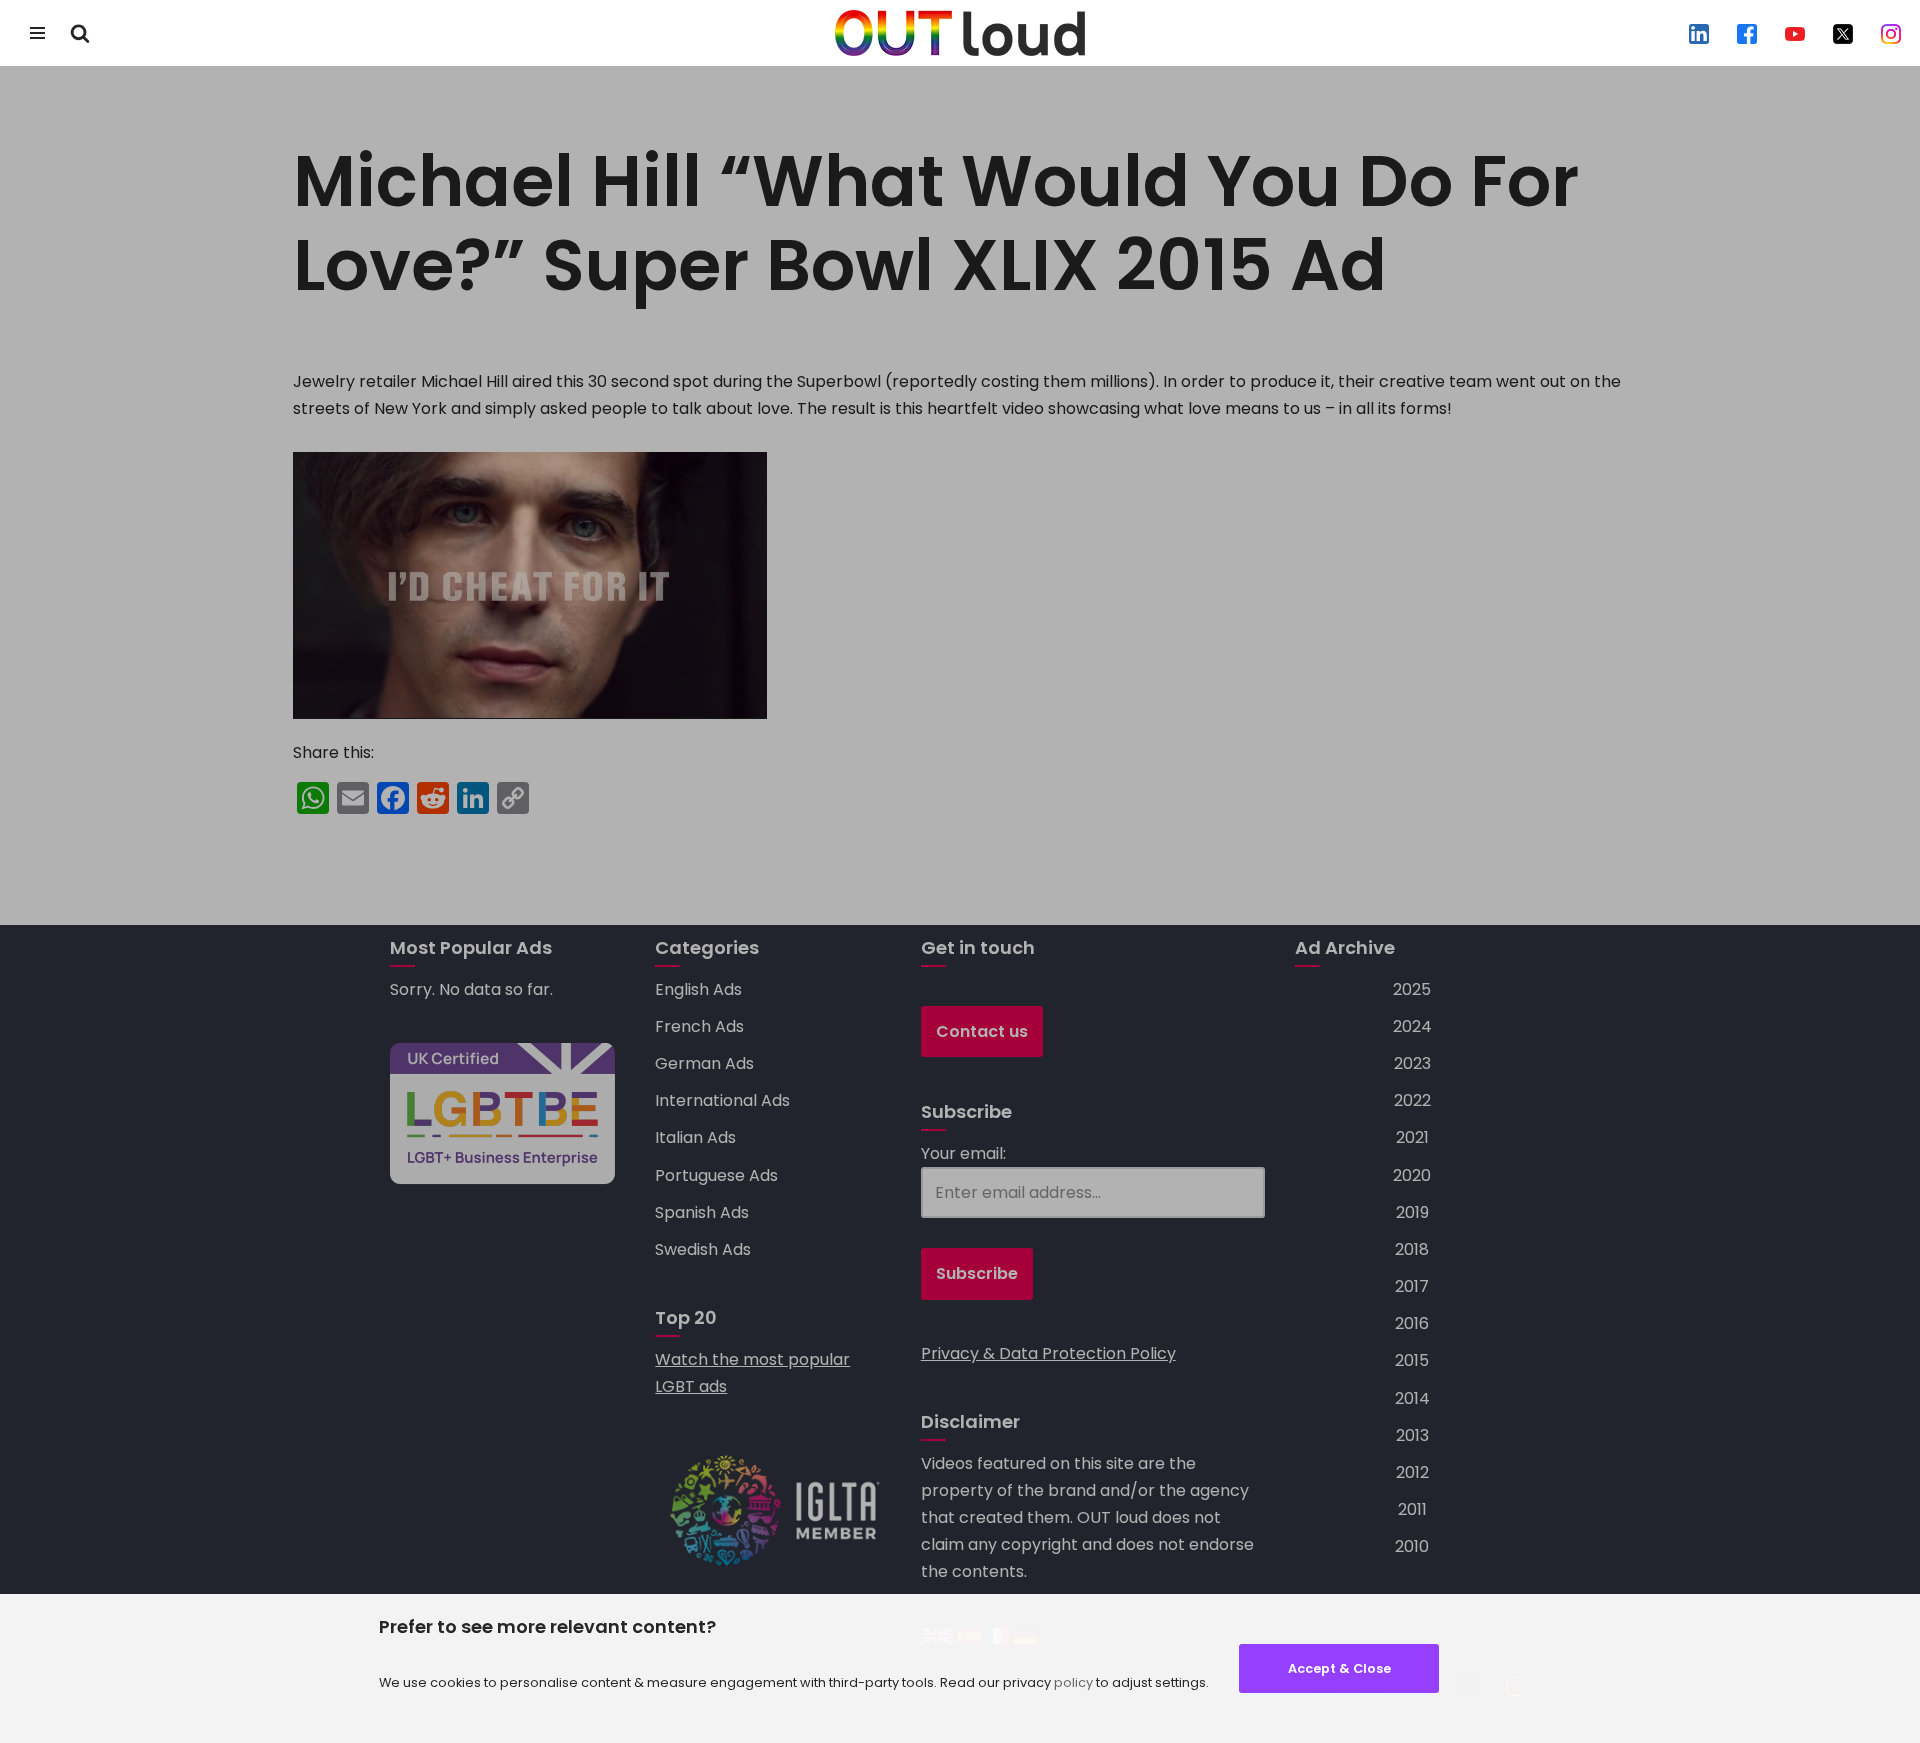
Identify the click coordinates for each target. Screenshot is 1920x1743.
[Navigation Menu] (37, 33)
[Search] (80, 33)
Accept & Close (1339, 1668)
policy (1073, 1682)
